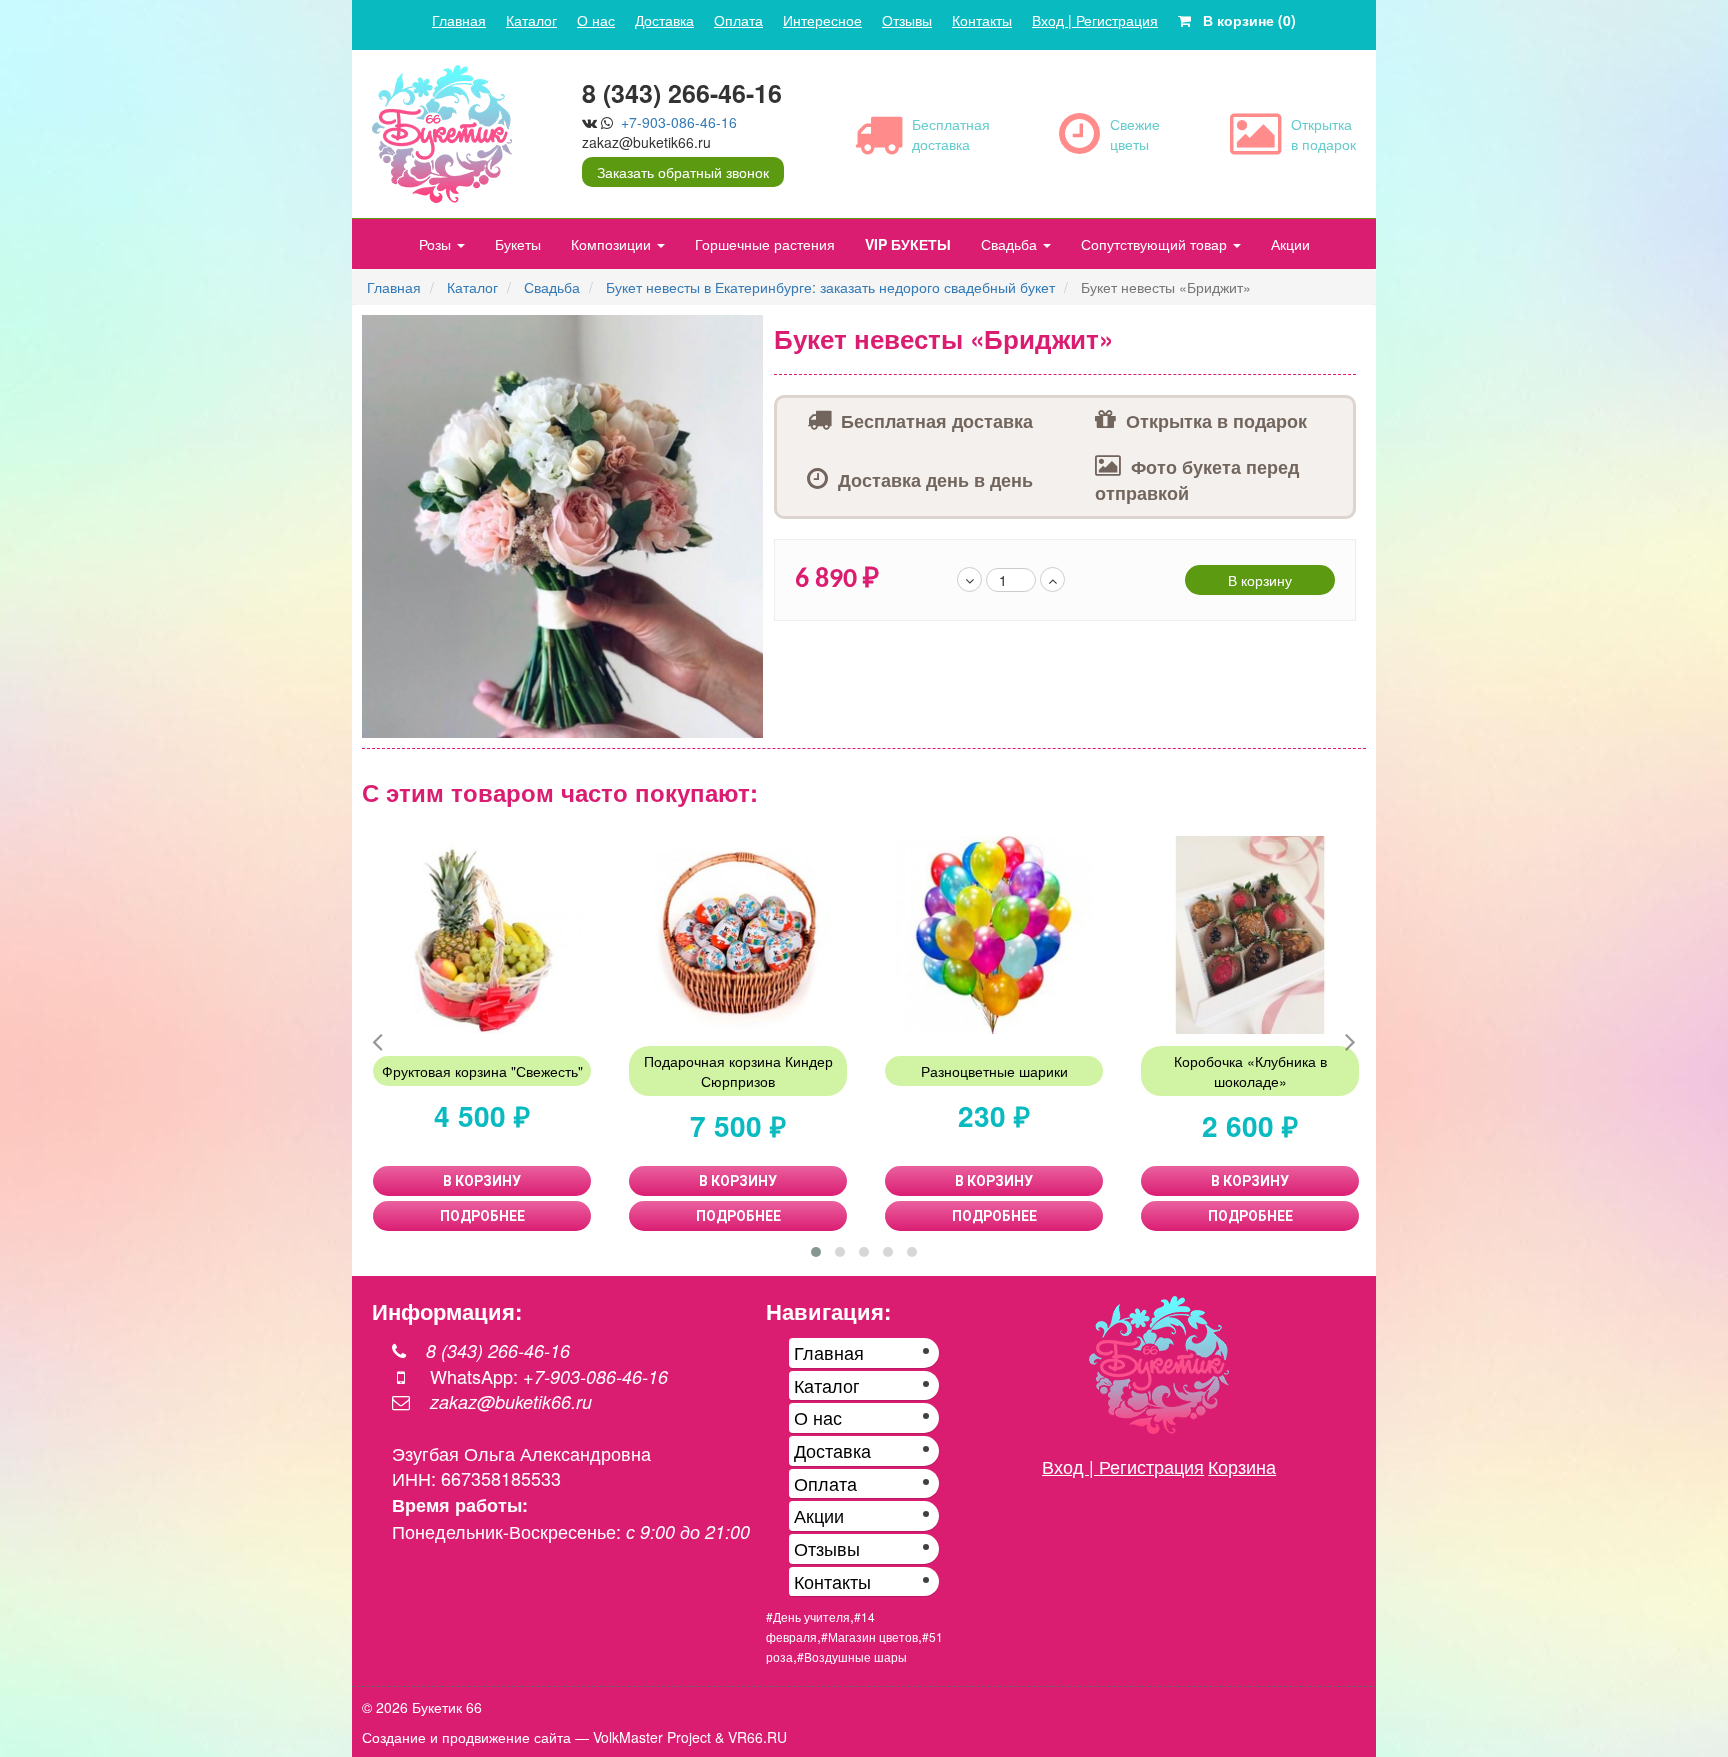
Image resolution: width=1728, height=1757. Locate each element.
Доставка (664, 20)
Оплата (738, 20)
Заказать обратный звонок (683, 172)
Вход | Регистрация (1095, 20)
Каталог (531, 20)
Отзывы (907, 20)
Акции (1290, 244)
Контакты (982, 20)
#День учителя (808, 1616)
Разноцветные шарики (994, 1071)
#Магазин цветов (869, 1636)
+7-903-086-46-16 (679, 122)
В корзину (1260, 580)
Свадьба (1011, 244)
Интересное (822, 20)
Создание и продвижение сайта (466, 1737)
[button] (746, 333)
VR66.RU (757, 1737)
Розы (437, 244)
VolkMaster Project (652, 1737)
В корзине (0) (1243, 20)
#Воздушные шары (852, 1656)
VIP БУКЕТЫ (908, 244)
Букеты (518, 244)
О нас (596, 20)
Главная (459, 20)
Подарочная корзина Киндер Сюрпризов (738, 1071)
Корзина (1242, 1466)
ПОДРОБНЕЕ (482, 1216)
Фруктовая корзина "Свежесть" (482, 1071)
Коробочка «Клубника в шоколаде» (1250, 1071)
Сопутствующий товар (1156, 244)
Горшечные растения (765, 244)
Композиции (613, 244)
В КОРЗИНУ (482, 1181)
